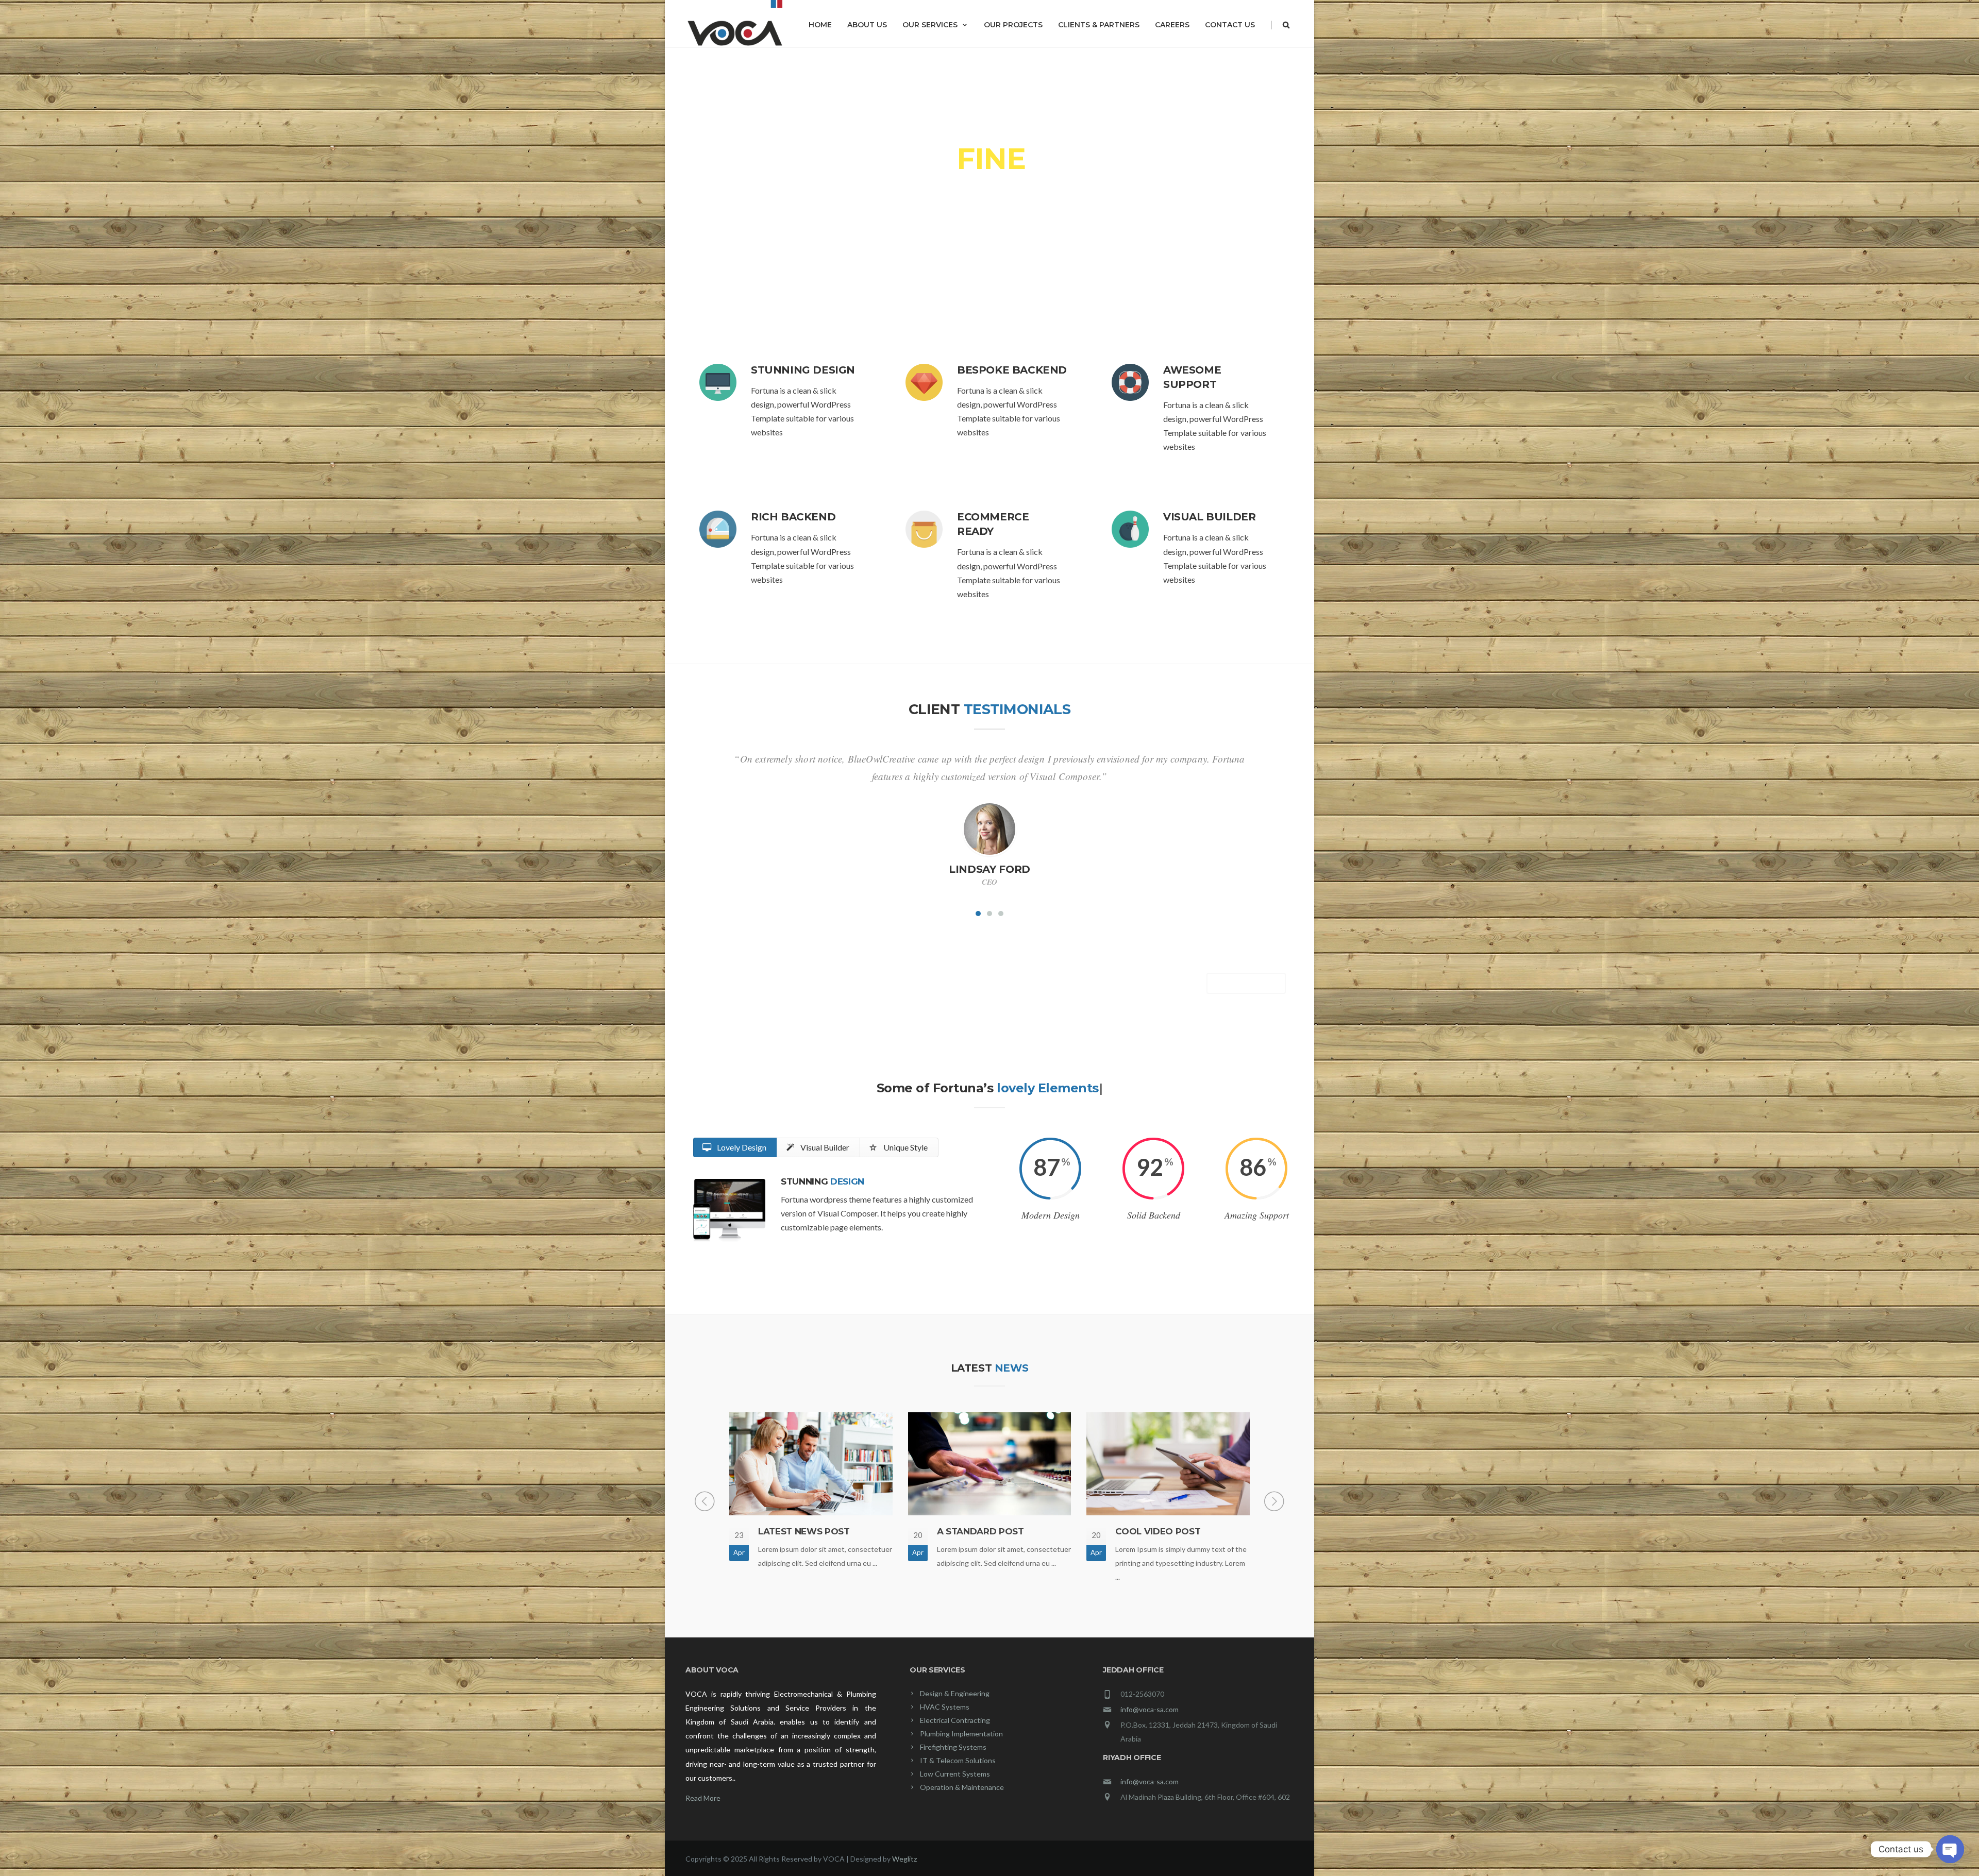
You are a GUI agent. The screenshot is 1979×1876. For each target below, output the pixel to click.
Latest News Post (804, 1531)
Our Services (930, 25)
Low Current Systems (955, 1774)
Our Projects (1013, 25)
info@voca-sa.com (1150, 1709)
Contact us (1230, 25)
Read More (703, 1798)
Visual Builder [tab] (824, 1147)
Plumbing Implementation (961, 1734)
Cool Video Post (1158, 1531)
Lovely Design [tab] (741, 1147)
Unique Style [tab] (905, 1147)
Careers (1172, 25)
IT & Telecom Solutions (958, 1760)
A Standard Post (980, 1531)
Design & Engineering (955, 1693)
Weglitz (904, 1859)
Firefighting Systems (953, 1747)
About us (867, 25)
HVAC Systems (945, 1707)
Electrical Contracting (955, 1720)
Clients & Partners (1099, 25)
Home (820, 25)
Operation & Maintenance (962, 1787)
